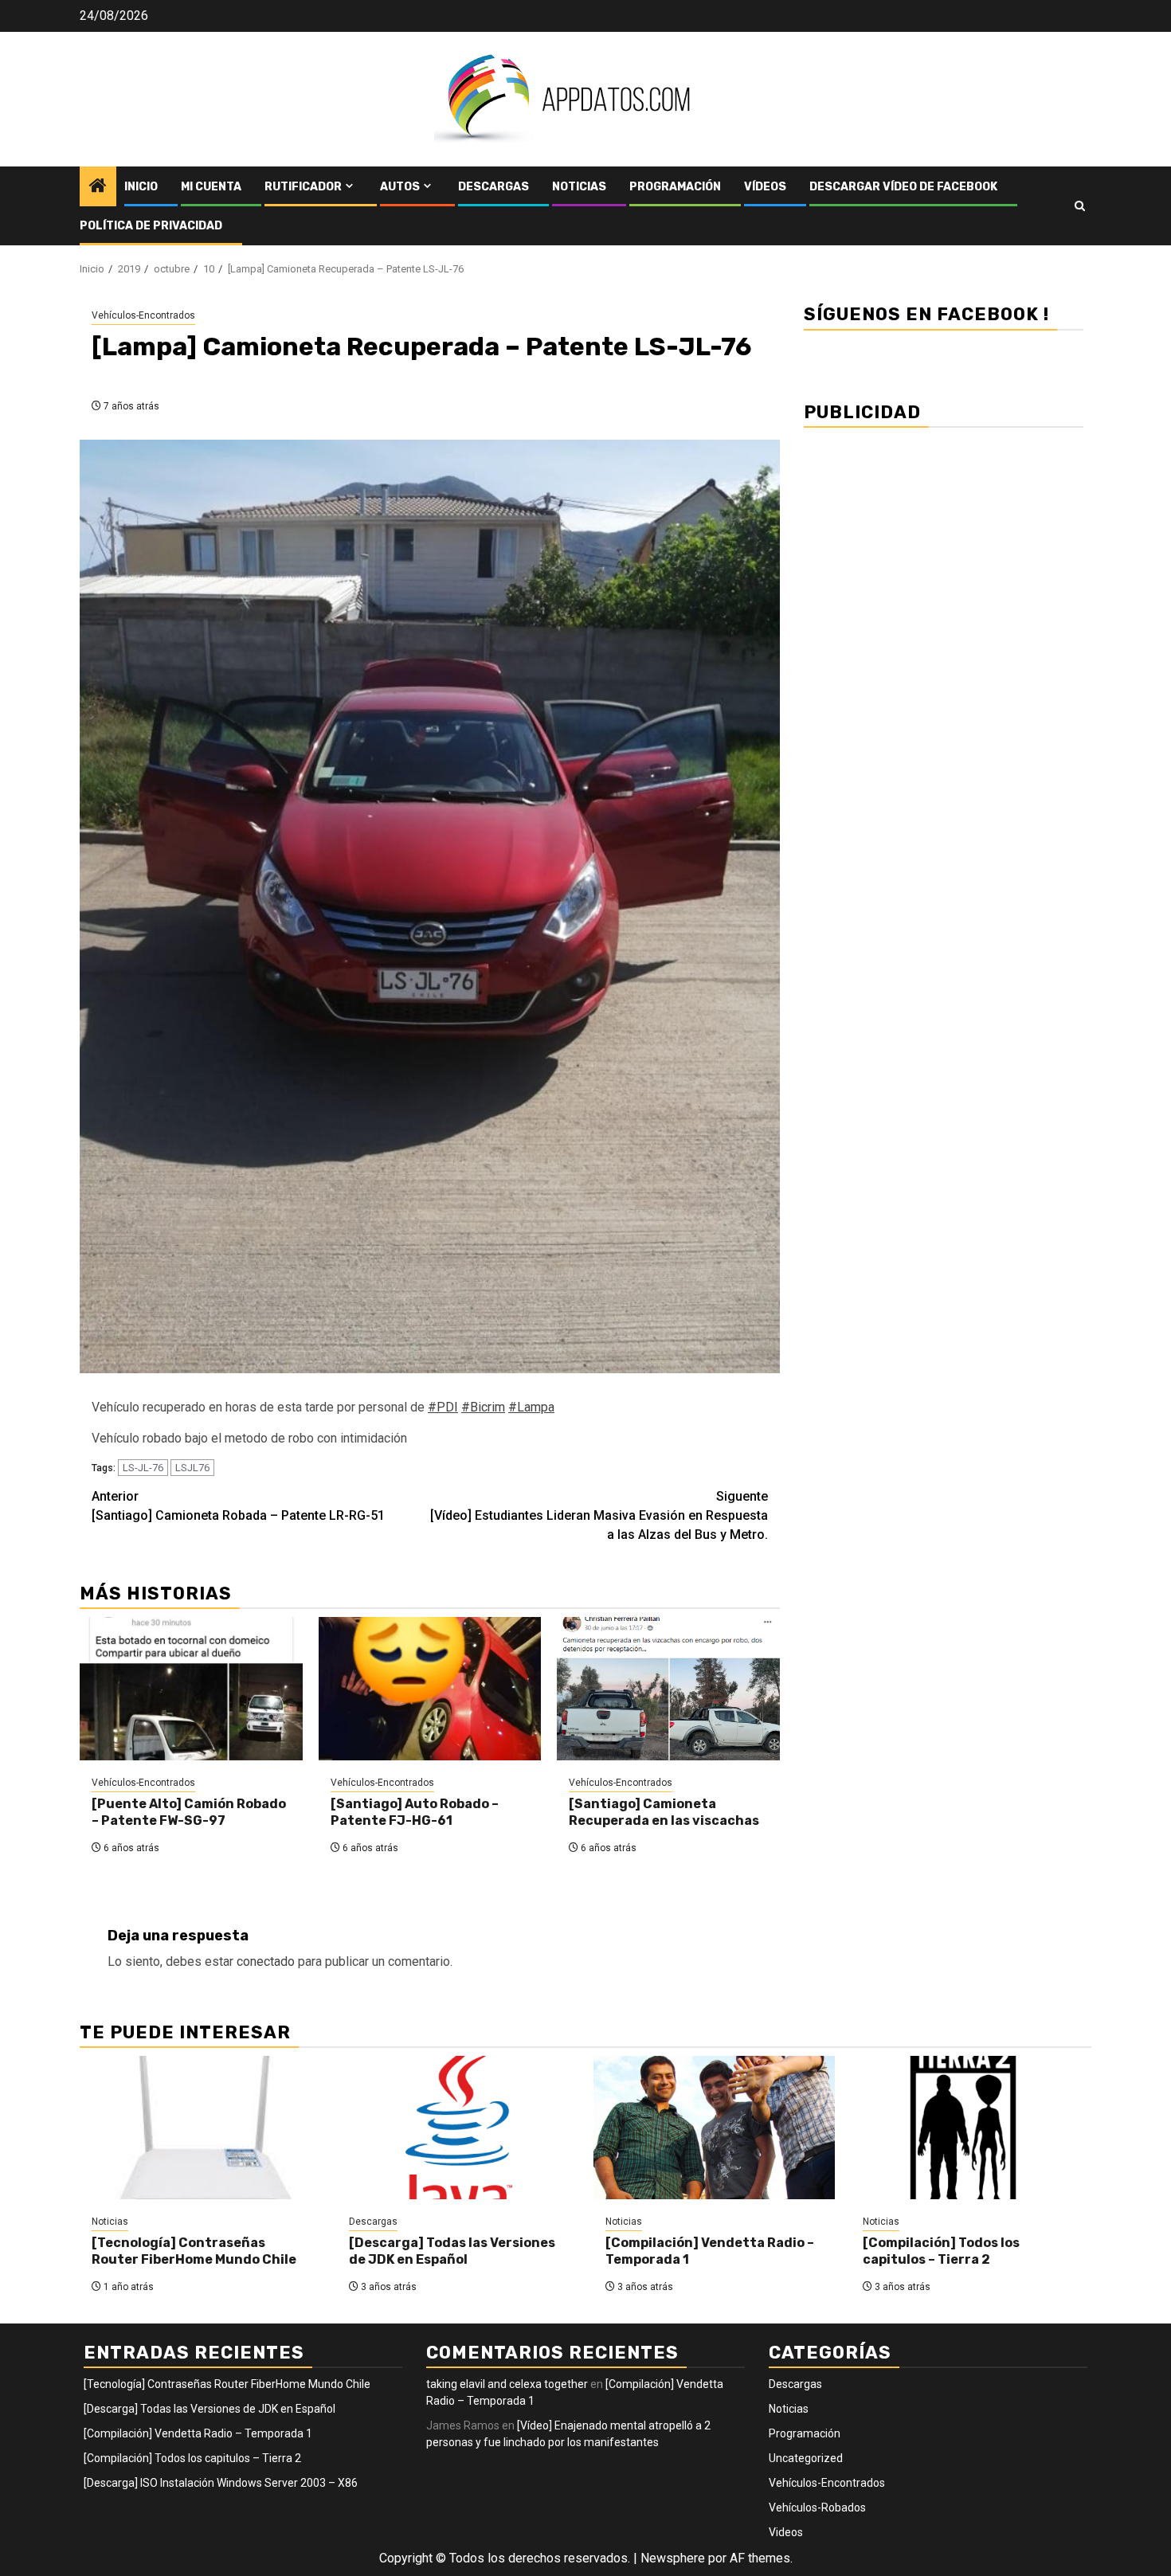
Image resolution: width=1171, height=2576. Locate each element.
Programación (675, 187)
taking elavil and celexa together (507, 2384)
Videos (786, 2532)
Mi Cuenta (211, 187)
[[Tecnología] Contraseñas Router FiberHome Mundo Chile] (200, 2128)
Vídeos (765, 187)
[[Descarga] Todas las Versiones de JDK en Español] (458, 2128)
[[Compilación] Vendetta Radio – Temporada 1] (714, 2128)
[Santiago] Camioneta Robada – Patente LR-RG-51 (238, 1506)
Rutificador (303, 187)
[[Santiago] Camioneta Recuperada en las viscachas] (668, 1689)
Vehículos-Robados (817, 2507)
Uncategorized (806, 2458)
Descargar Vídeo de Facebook (903, 187)
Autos (400, 187)
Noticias (579, 187)
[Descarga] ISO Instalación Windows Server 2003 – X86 (221, 2483)
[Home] (98, 187)
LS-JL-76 (143, 1468)
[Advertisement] (944, 552)
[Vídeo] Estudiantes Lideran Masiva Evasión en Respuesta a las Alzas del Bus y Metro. (599, 1515)
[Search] (1080, 206)
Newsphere (673, 2558)
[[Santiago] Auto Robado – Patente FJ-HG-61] (430, 1689)
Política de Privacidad (151, 226)
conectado (266, 1961)
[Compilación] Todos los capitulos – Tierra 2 (941, 2251)
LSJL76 (192, 1468)
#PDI (443, 1407)
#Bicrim (483, 1407)
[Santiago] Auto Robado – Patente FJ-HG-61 (415, 1812)
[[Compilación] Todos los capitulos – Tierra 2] (971, 2128)
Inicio (141, 187)
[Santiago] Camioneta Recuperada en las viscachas (664, 1812)
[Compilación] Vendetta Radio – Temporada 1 (198, 2433)
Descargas (493, 187)
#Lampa (531, 1407)
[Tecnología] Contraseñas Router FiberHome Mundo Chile (194, 2251)
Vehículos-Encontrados (143, 315)
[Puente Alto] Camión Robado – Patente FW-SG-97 (189, 1812)
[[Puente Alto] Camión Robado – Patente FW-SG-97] (191, 1689)
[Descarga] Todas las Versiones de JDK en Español (452, 2251)
